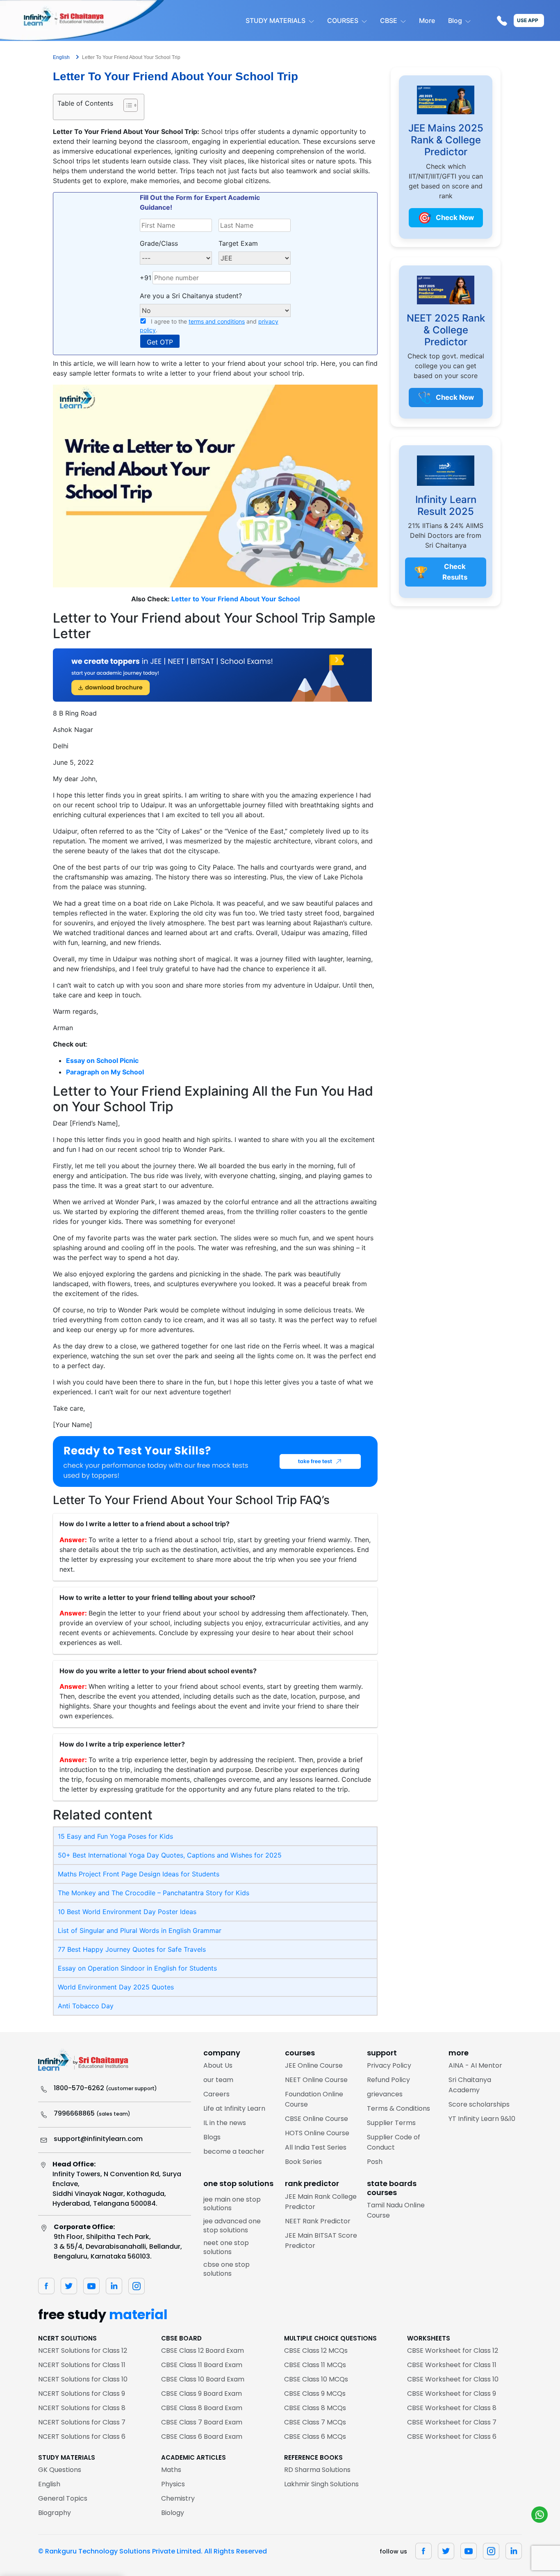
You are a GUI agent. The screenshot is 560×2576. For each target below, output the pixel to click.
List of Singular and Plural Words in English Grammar (140, 1930)
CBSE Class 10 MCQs (316, 2379)
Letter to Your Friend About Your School (236, 599)
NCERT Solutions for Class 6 (82, 2437)
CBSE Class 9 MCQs (315, 2394)
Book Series (303, 2162)
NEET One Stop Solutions (226, 2247)
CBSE (389, 20)
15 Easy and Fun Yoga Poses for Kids (115, 1836)
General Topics (63, 2498)
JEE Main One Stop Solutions (232, 2204)
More (427, 20)
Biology (173, 2513)
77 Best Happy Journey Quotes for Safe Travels (132, 1949)
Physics (173, 2484)
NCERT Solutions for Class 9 (82, 2394)
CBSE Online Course (316, 2119)
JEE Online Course (314, 2065)
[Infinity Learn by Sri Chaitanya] (82, 20)
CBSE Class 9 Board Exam (201, 2394)
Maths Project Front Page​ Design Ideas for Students (139, 1874)
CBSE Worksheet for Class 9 (452, 2394)
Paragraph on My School (105, 1072)
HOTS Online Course (317, 2133)
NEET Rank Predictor (318, 2221)
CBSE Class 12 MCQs (316, 2351)
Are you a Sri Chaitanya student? (191, 296)
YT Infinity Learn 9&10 (482, 2119)
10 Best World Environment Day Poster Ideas (127, 1912)
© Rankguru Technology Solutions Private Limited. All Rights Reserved (153, 2551)
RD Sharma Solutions (317, 2470)
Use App (528, 20)
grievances (385, 2094)
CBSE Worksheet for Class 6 (452, 2437)
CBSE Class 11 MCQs (315, 2365)
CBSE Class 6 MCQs (315, 2437)
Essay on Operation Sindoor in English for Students (137, 1968)
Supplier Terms (391, 2123)
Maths (171, 2470)
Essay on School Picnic (102, 1060)
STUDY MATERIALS (275, 20)
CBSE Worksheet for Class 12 (453, 2351)
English (49, 2484)
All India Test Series (316, 2147)
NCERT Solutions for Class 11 (82, 2365)
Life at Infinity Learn (234, 2108)
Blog (455, 20)
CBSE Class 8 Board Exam (202, 2408)
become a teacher (234, 2151)
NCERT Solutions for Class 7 (82, 2422)
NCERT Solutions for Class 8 (82, 2408)
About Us (218, 2065)
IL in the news (225, 2123)
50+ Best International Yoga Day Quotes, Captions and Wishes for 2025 (170, 1855)
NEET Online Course (316, 2080)
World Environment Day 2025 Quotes (116, 1987)
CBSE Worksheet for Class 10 (453, 2379)
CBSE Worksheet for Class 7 (452, 2422)
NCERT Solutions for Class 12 (83, 2351)
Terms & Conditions (398, 2108)
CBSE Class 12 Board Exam (203, 2351)
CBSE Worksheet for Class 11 (452, 2365)
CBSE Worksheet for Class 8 (452, 2408)
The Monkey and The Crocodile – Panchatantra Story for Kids (154, 1893)
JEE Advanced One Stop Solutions (232, 2226)
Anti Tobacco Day (86, 2006)
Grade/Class (159, 243)
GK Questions (60, 2470)
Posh (375, 2162)
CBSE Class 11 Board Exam (202, 2365)
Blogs (212, 2137)
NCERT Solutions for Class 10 (83, 2379)
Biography (55, 2513)
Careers (216, 2094)
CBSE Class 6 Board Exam (202, 2437)
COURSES (343, 20)
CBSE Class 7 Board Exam (202, 2422)
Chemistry (178, 2498)
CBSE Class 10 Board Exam (203, 2379)
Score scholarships (479, 2104)
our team (218, 2080)
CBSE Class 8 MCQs (315, 2408)
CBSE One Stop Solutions (227, 2269)
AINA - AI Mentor (475, 2065)
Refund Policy (388, 2080)
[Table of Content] (131, 105)
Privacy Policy (389, 2065)
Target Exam (238, 243)
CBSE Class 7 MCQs (315, 2422)
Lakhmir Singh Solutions (321, 2484)
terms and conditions (217, 321)
